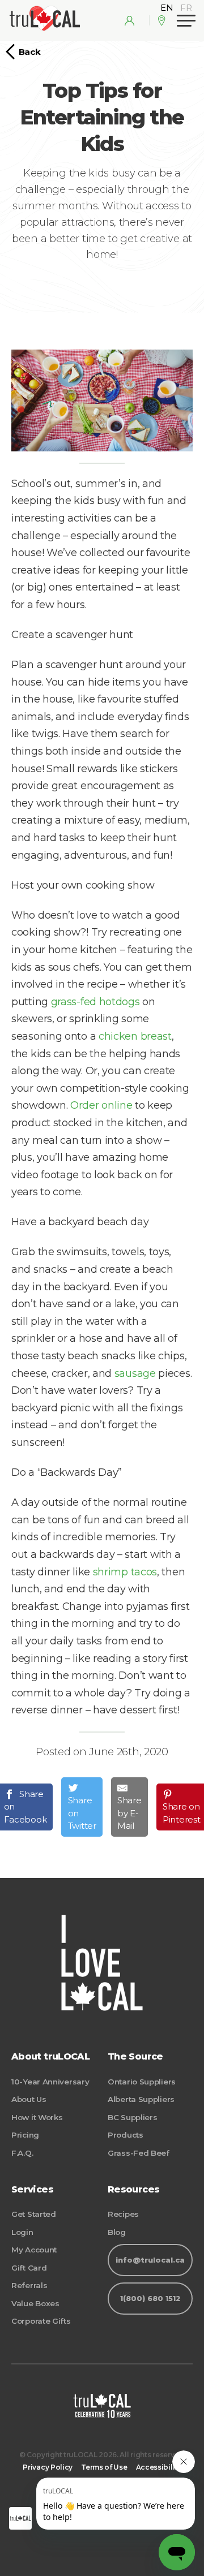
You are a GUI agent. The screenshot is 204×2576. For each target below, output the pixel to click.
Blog (117, 2232)
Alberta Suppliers (141, 2099)
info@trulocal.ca (150, 2260)
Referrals (29, 2285)
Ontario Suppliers (142, 2082)
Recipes (123, 2214)
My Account (34, 2250)
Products (126, 2135)
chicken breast (135, 1036)
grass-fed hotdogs (95, 1002)
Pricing (25, 2135)
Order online (101, 1105)
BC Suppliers (132, 2117)
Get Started (34, 2214)
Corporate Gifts (41, 2321)
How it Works (37, 2117)
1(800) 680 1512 (150, 2299)
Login (22, 2232)
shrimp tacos (125, 1572)
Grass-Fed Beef (139, 2153)
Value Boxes (35, 2303)
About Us (29, 2099)
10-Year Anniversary (50, 2082)
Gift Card (29, 2268)
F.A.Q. (22, 2153)
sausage (135, 1373)
